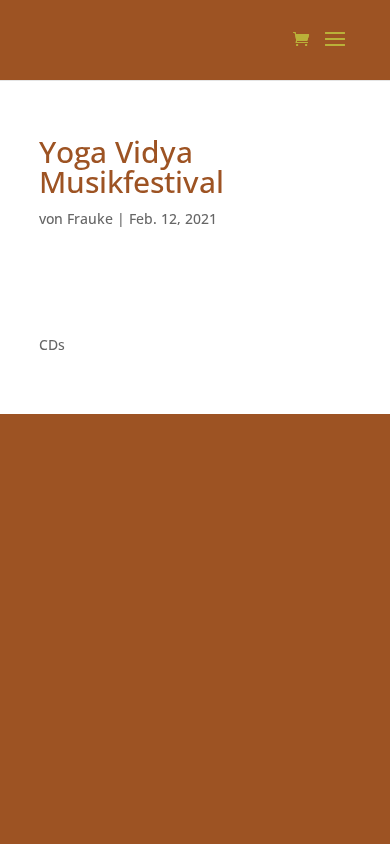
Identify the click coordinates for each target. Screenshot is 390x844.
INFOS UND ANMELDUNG (123, 293)
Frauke (90, 218)
